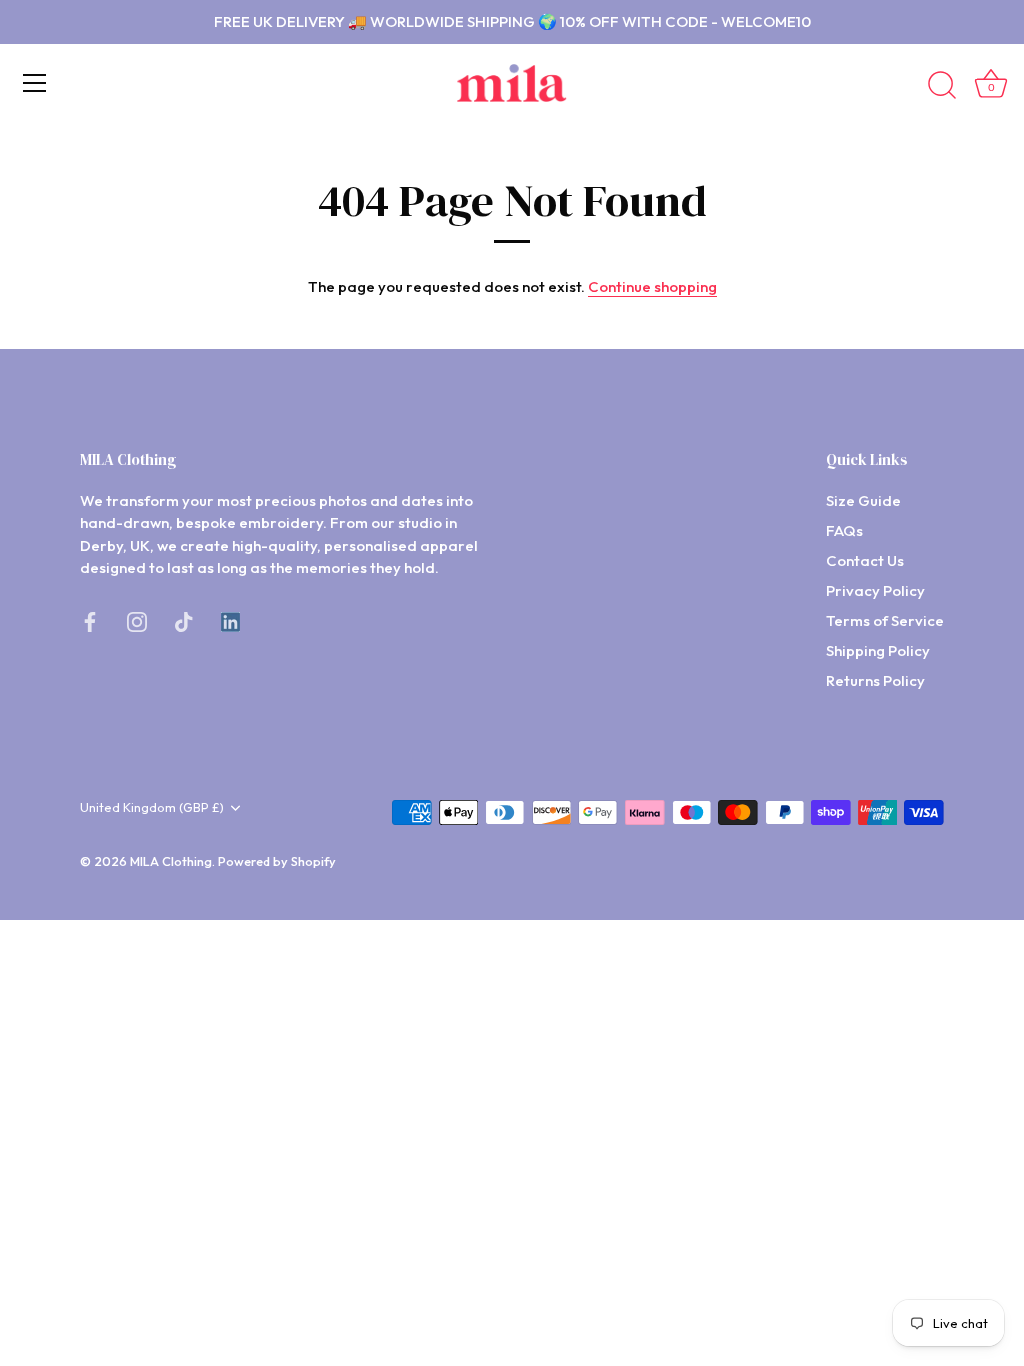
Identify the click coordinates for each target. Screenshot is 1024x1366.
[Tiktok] (184, 620)
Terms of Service (885, 620)
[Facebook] (90, 620)
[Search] (942, 86)
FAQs (844, 530)
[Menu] (35, 83)
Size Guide (863, 500)
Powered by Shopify (277, 861)
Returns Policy (875, 680)
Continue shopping (652, 286)
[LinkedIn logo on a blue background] (230, 620)
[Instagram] (137, 620)
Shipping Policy (878, 650)
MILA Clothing (171, 861)
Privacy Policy (875, 590)
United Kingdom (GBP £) (152, 807)
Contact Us (865, 560)
